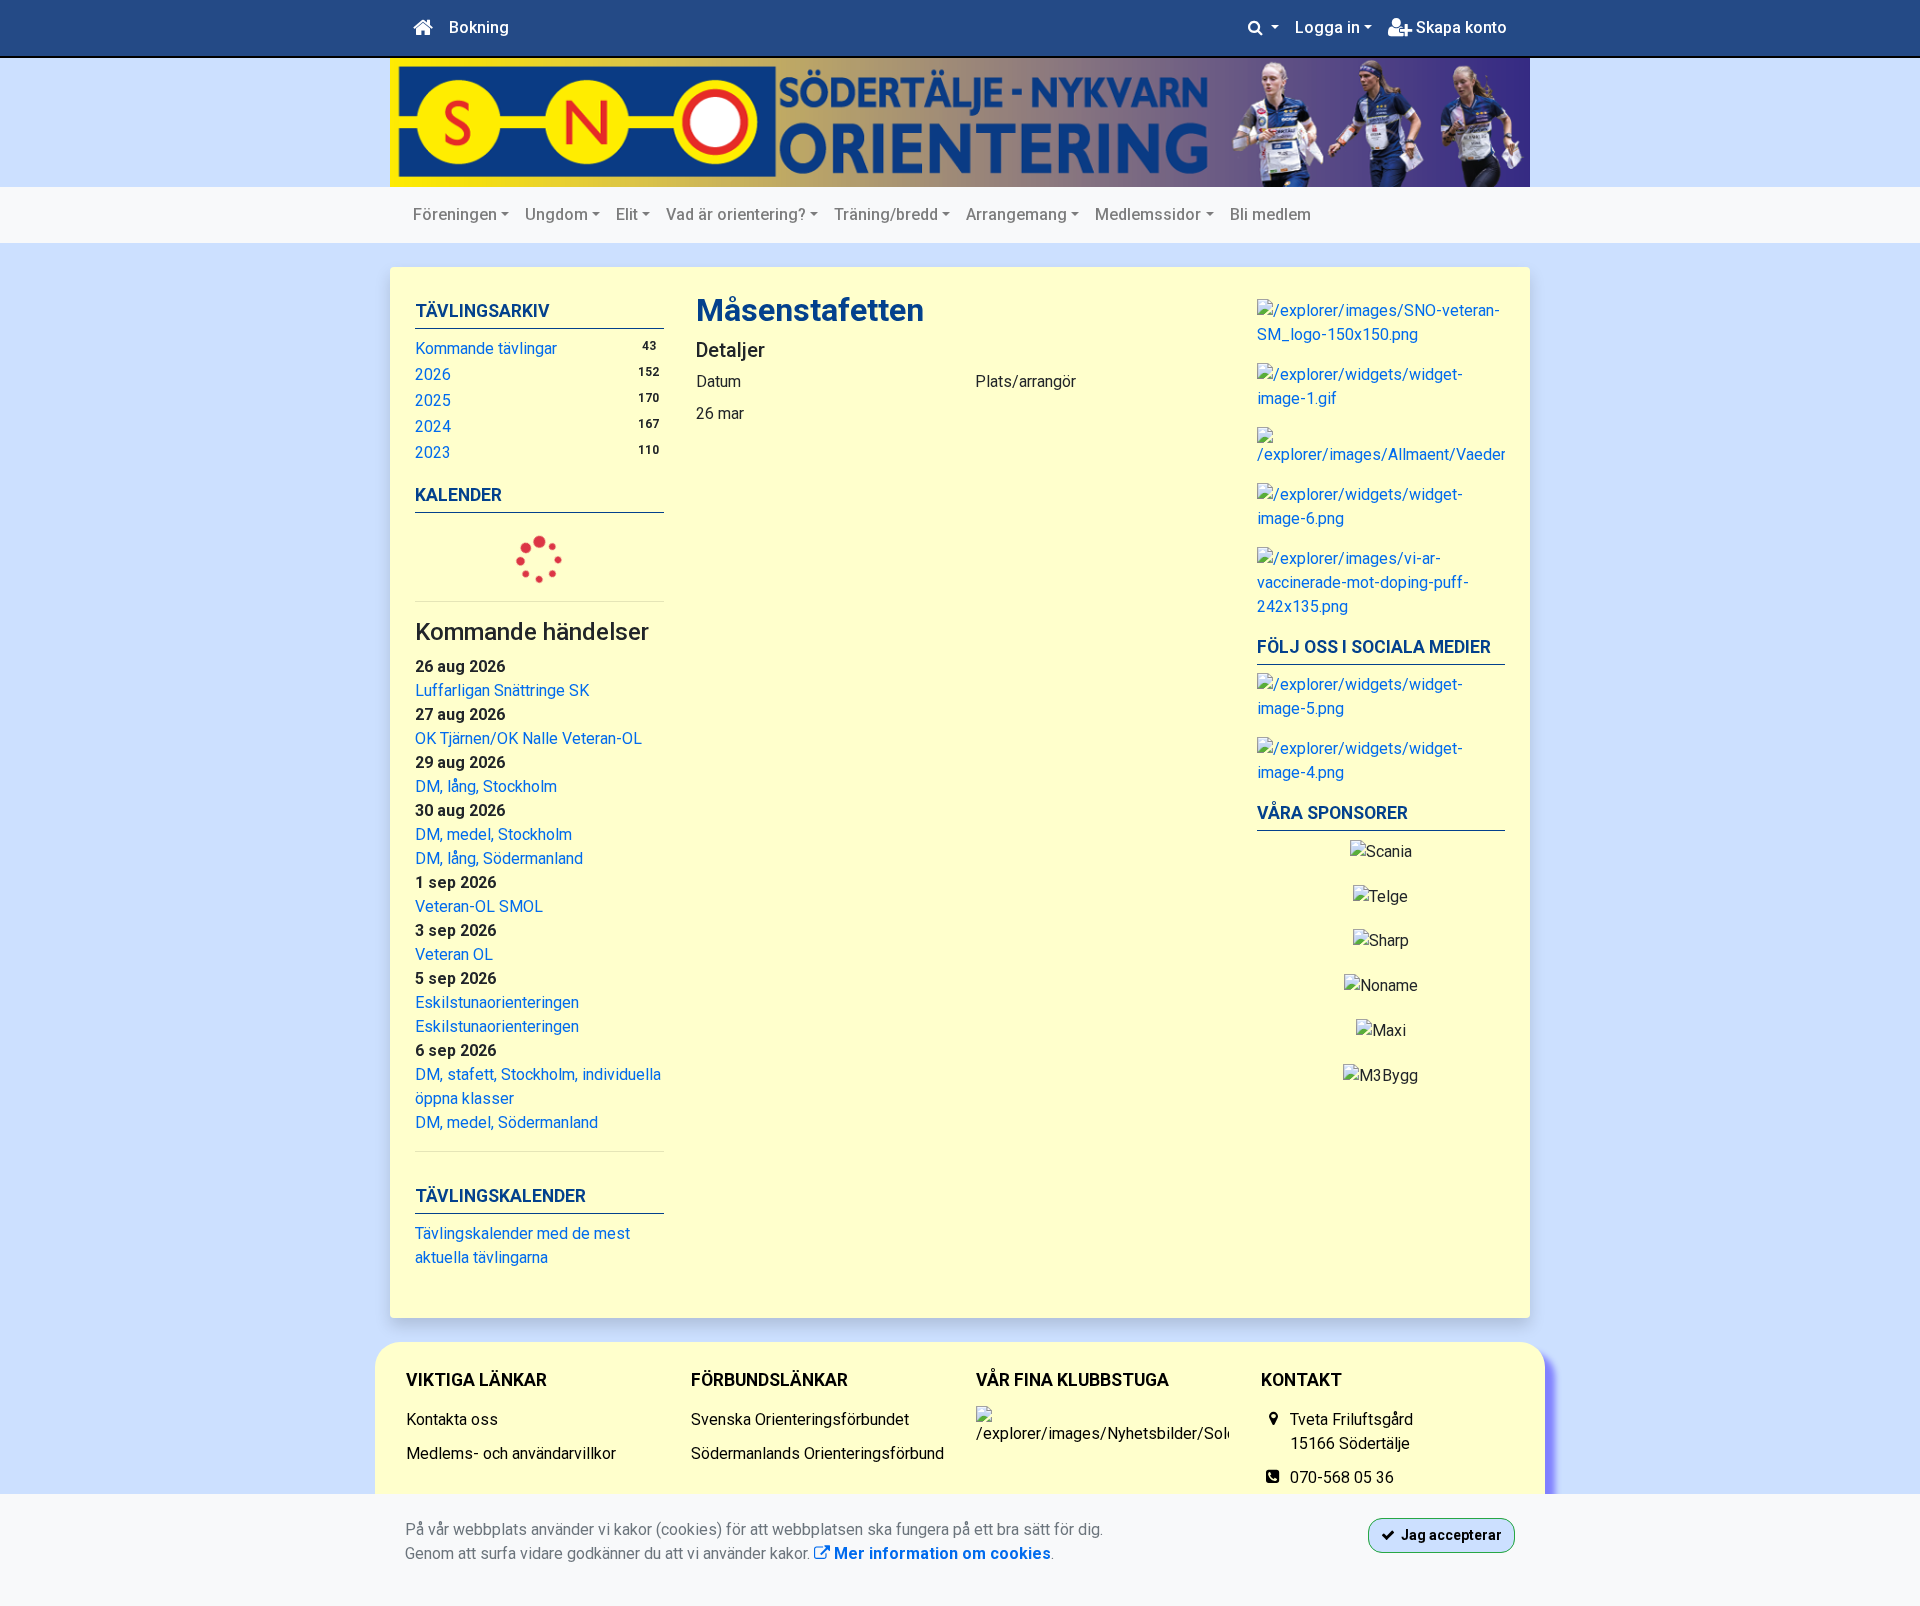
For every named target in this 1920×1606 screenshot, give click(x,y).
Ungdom (556, 214)
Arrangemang (1016, 214)
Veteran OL (454, 954)
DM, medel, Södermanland (506, 1122)
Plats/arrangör (1025, 381)
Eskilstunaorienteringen (497, 1002)
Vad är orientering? (736, 214)
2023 (433, 452)
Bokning (479, 27)
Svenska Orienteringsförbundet (800, 1419)
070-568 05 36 (1342, 1477)
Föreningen (455, 214)
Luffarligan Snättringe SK (502, 690)
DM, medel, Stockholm (493, 834)
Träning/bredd (886, 214)
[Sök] (1263, 28)
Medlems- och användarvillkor (511, 1453)
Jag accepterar (1448, 1535)
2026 (433, 374)
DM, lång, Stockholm (486, 786)
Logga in (1327, 27)
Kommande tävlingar (486, 348)
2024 (433, 426)
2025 (433, 400)
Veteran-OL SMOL (479, 906)
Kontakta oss (452, 1419)
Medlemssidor (1148, 214)
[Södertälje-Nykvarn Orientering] (960, 122)
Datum (718, 381)
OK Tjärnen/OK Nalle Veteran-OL (528, 738)
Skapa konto (1459, 27)
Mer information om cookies (940, 1553)
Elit (627, 214)
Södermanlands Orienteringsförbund (817, 1453)
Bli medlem (1270, 214)
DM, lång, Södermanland (499, 858)
